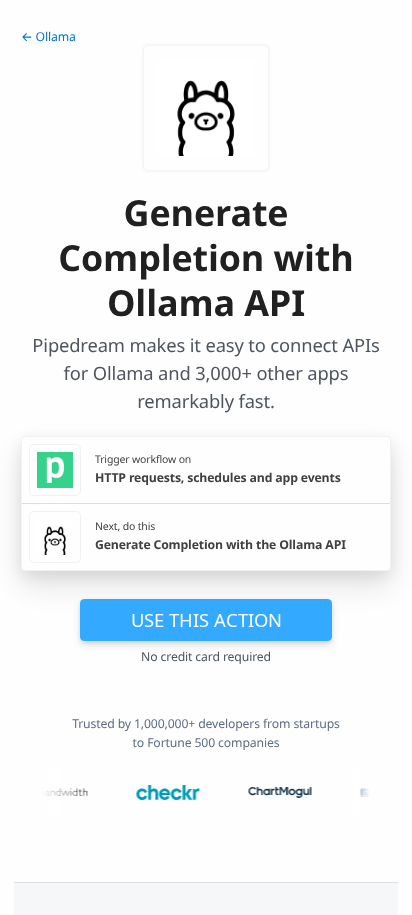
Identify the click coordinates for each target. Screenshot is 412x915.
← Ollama (48, 36)
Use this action (206, 619)
